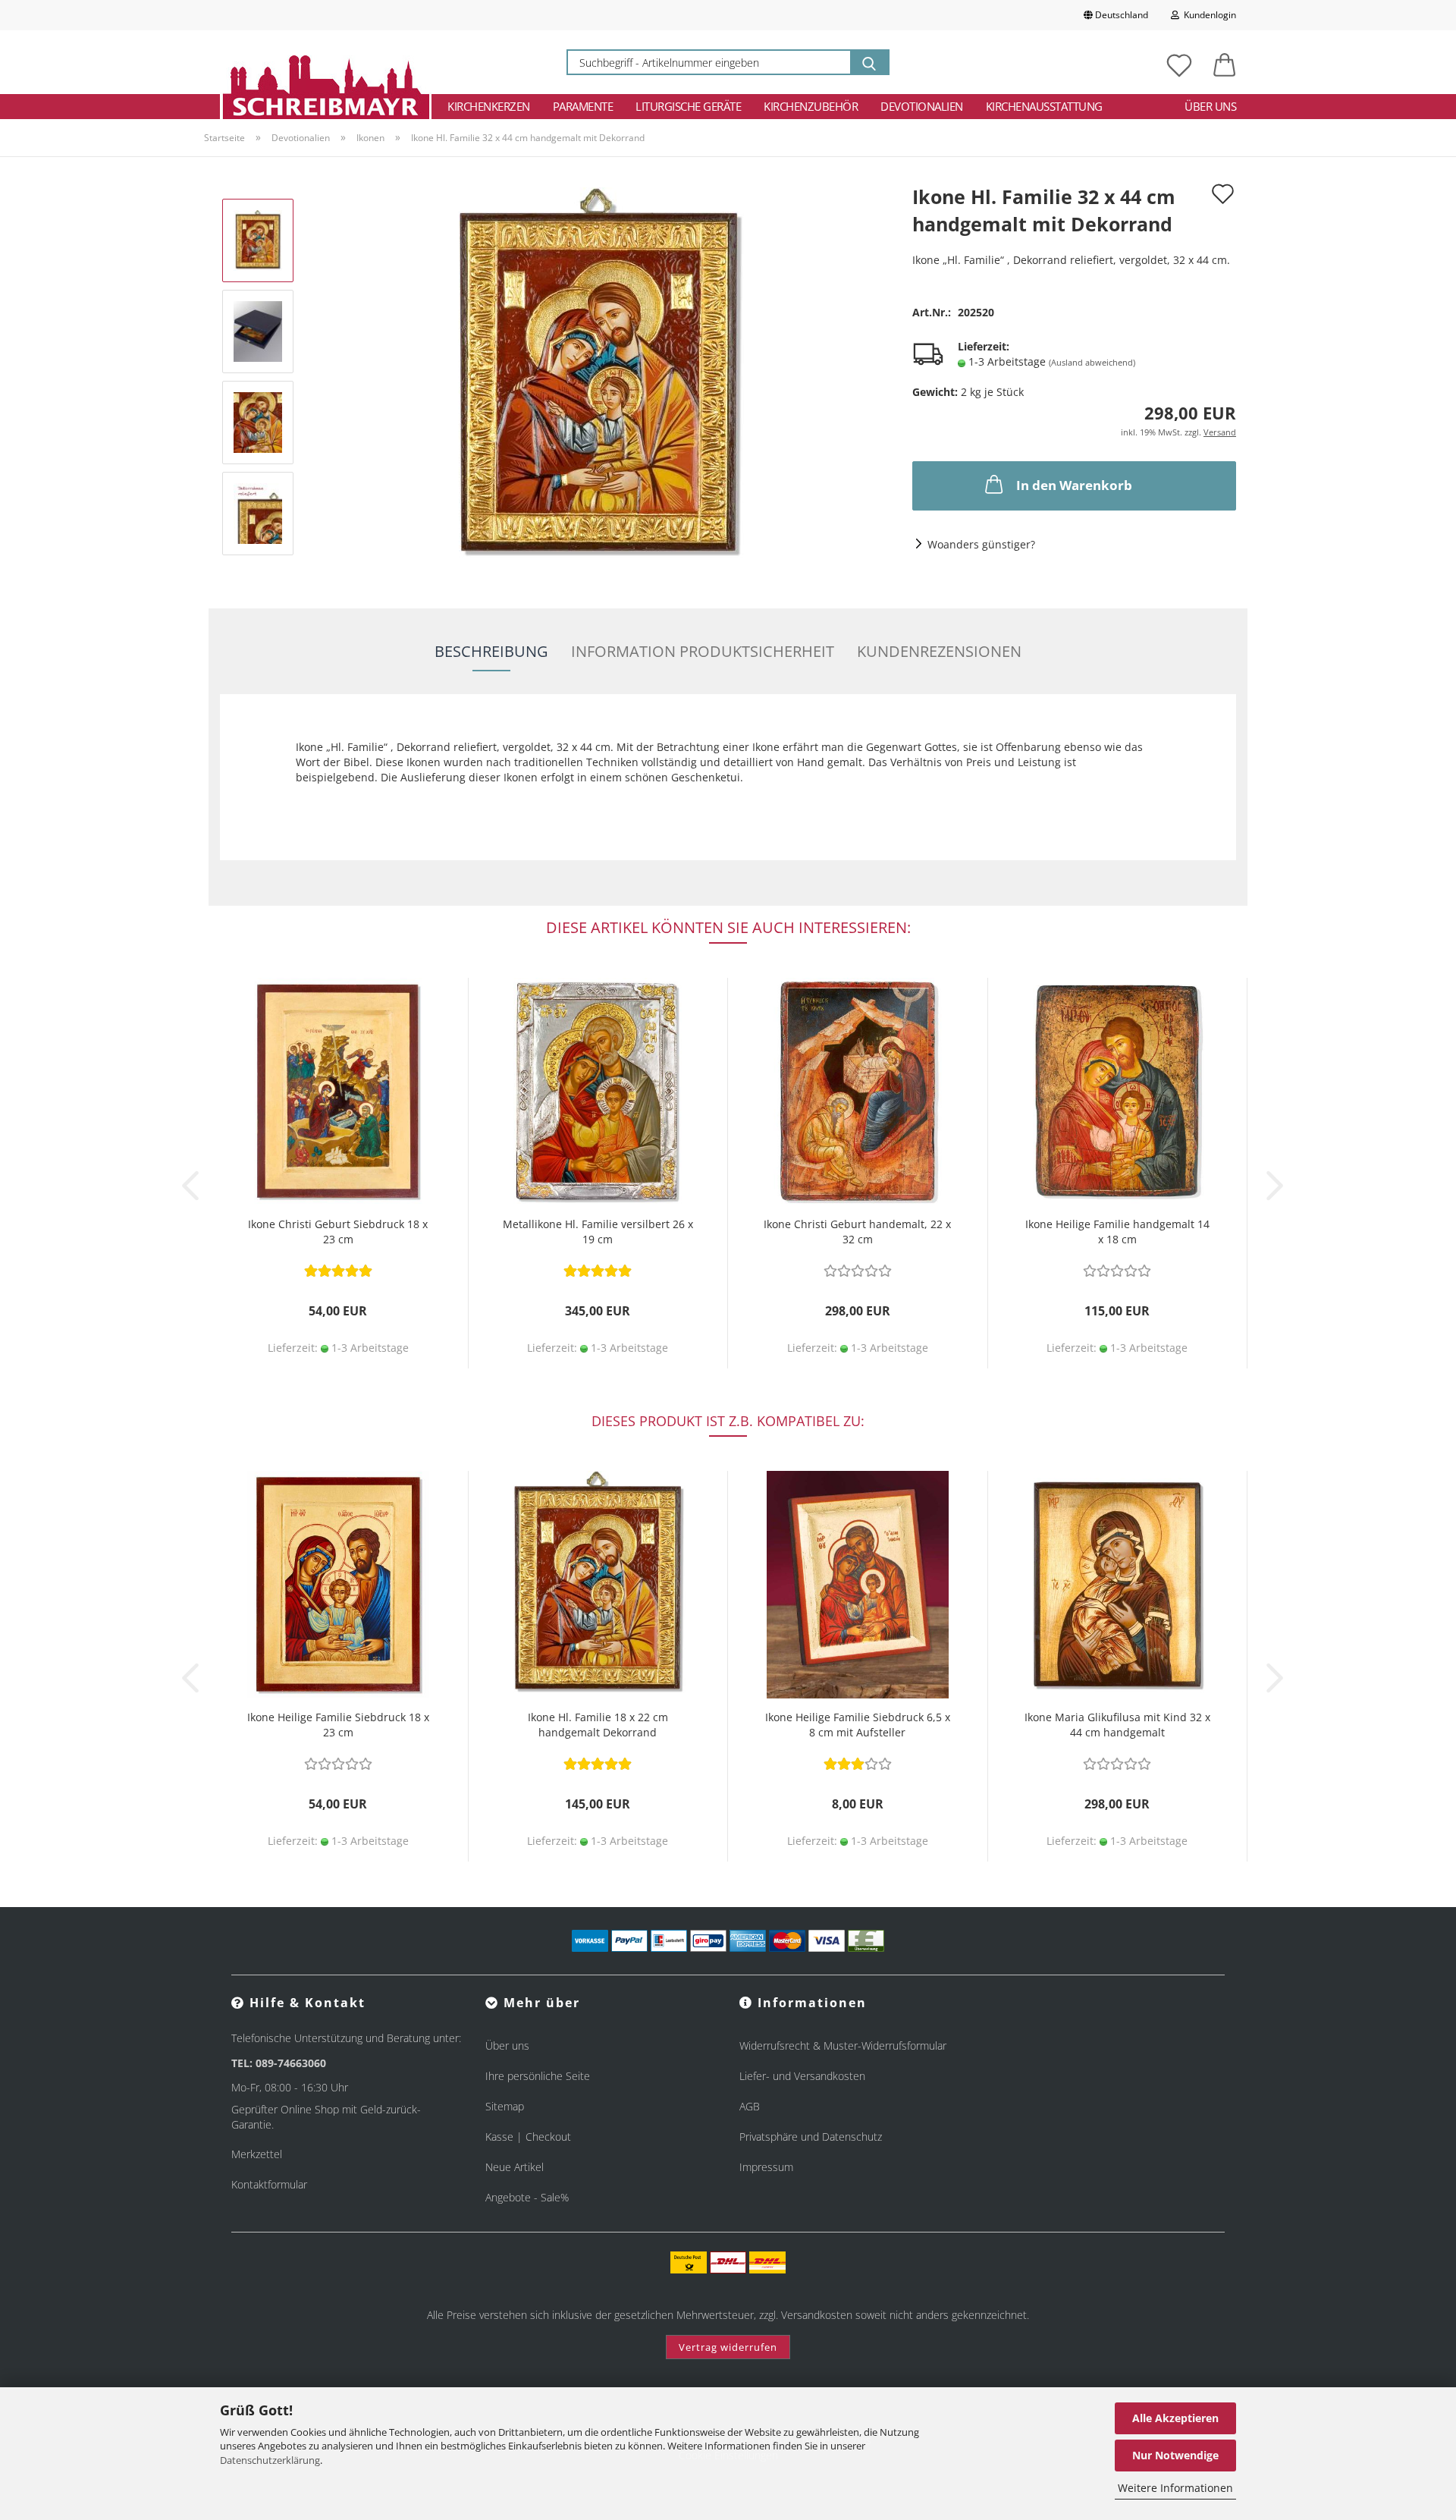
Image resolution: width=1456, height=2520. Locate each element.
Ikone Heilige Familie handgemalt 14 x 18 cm (1117, 1232)
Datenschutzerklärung (270, 2460)
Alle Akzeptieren (1175, 2418)
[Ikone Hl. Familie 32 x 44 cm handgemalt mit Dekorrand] (598, 376)
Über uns (1210, 106)
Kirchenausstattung (1044, 106)
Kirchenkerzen (489, 106)
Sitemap (505, 2106)
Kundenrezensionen (939, 651)
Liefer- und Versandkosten (802, 2076)
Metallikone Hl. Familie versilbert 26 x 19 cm (598, 1232)
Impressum (766, 2167)
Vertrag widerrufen (728, 2347)
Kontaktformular (269, 2184)
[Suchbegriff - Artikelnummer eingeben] (869, 62)
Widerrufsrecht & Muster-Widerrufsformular (843, 2046)
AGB (750, 2106)
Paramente (583, 106)
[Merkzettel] (1179, 62)
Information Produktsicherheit (703, 651)
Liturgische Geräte (688, 106)
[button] (1225, 62)
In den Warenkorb (1074, 485)
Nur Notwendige (1175, 2455)
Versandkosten (817, 2315)
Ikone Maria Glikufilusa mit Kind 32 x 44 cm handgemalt (1117, 1725)
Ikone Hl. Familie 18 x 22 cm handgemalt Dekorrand (598, 1725)
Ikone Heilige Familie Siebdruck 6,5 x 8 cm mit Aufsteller (858, 1725)
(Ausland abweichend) (1092, 362)
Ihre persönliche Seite (538, 2076)
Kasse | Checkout (528, 2137)
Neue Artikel (515, 2167)
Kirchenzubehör (811, 106)
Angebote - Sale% (527, 2197)
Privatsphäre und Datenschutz (811, 2137)
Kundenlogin (1208, 15)
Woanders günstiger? (981, 544)
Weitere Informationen (1175, 2488)
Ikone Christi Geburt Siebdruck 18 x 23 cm (338, 1232)
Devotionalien (922, 106)
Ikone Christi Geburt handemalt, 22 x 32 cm (857, 1232)
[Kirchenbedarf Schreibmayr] (326, 62)
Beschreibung (491, 651)
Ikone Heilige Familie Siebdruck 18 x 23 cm (338, 1725)
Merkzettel (257, 2154)
